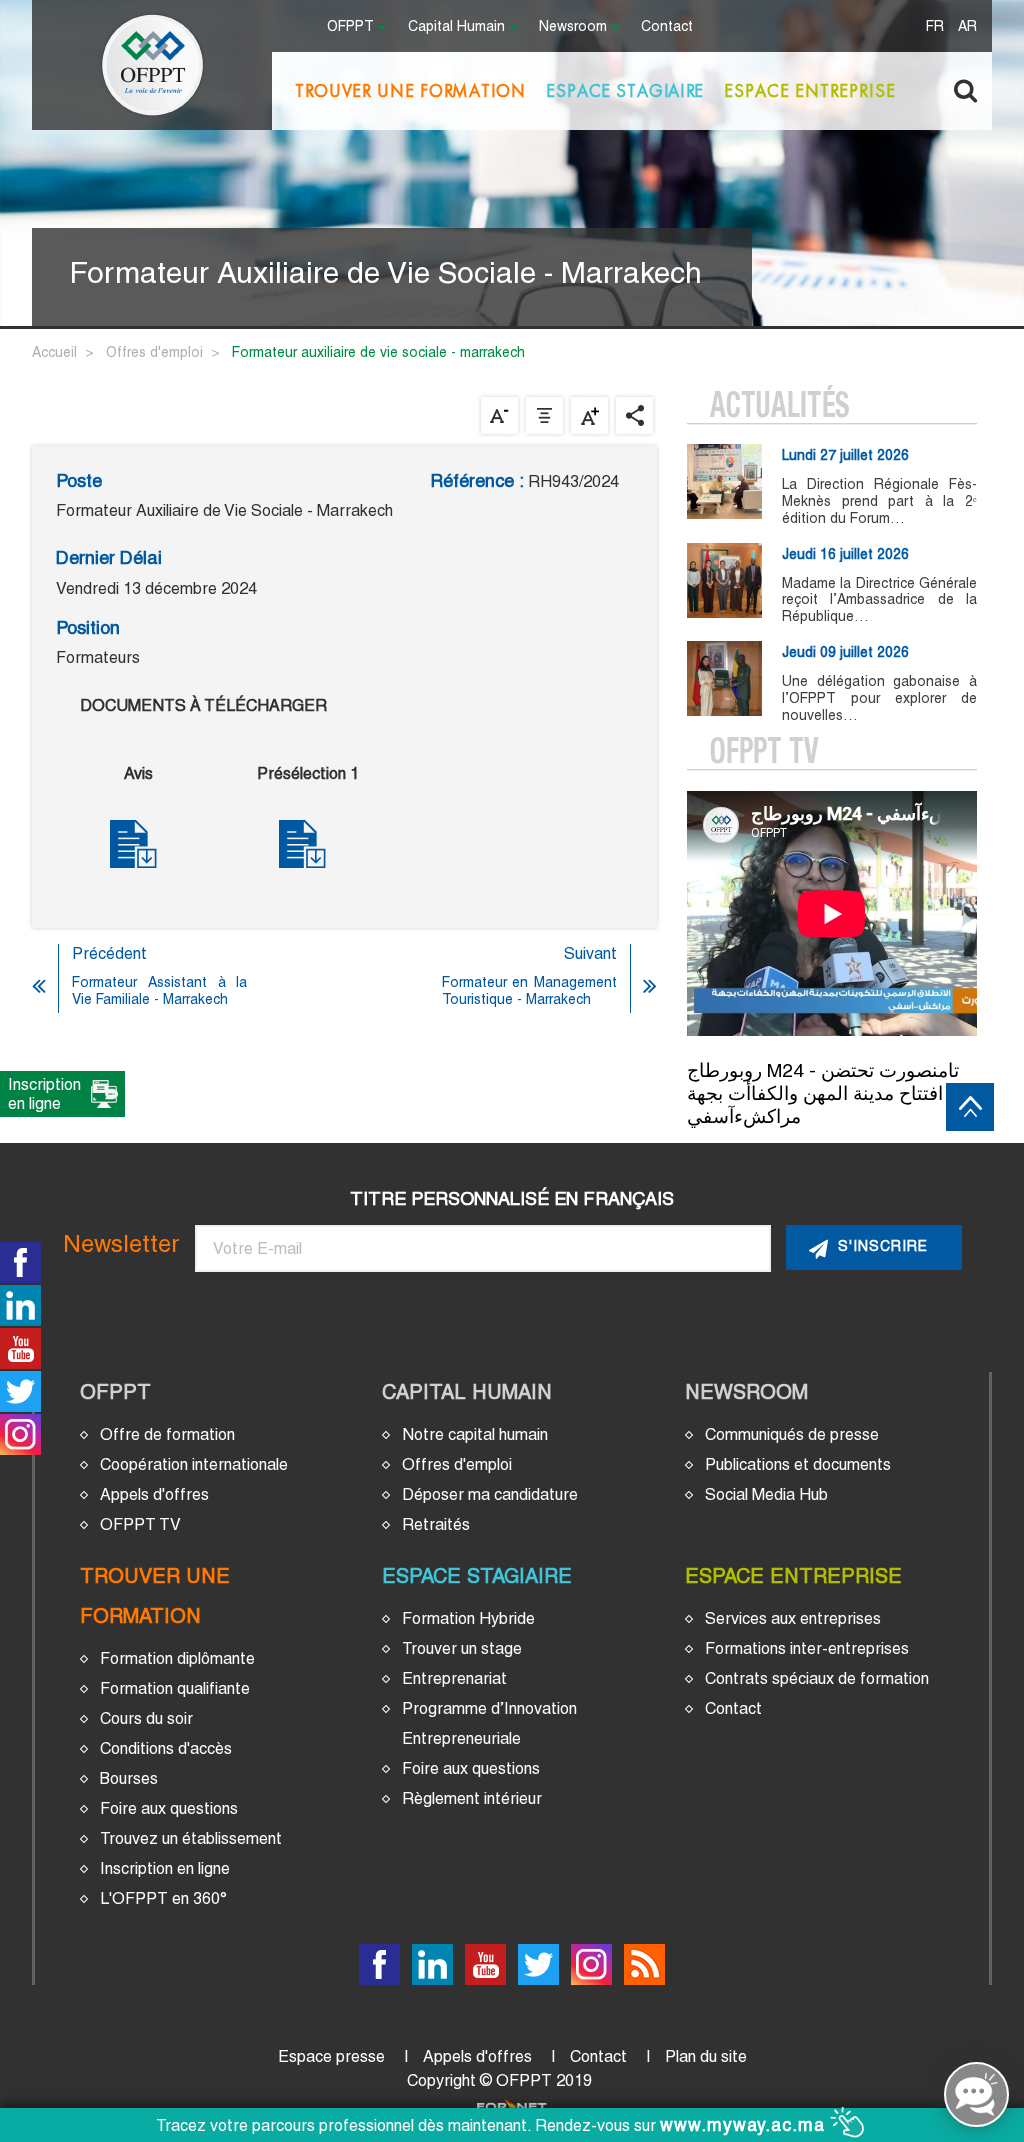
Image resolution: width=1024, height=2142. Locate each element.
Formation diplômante (177, 1658)
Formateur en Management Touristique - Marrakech (529, 990)
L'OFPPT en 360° (163, 1898)
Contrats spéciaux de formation (817, 1678)
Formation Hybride (468, 1618)
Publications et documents (798, 1464)
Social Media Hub (766, 1494)
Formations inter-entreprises (807, 1648)
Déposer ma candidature (490, 1494)
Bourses (129, 1778)
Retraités (436, 1524)
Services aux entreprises (793, 1618)
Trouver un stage (462, 1648)
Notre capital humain (475, 1434)
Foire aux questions (169, 1808)
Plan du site (706, 2056)
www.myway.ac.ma (745, 2125)
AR (967, 27)
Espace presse (331, 2056)
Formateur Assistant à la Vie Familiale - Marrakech (159, 990)
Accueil (54, 352)
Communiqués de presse (792, 1434)
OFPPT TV (140, 1524)
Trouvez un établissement (191, 1838)
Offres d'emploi (154, 352)
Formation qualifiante (175, 1688)
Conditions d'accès (166, 1748)
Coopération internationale (194, 1464)
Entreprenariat (454, 1678)
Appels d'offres (154, 1494)
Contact (667, 27)
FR (935, 27)
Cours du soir (146, 1718)
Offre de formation (167, 1434)
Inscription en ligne (165, 1868)
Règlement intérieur (472, 1798)
